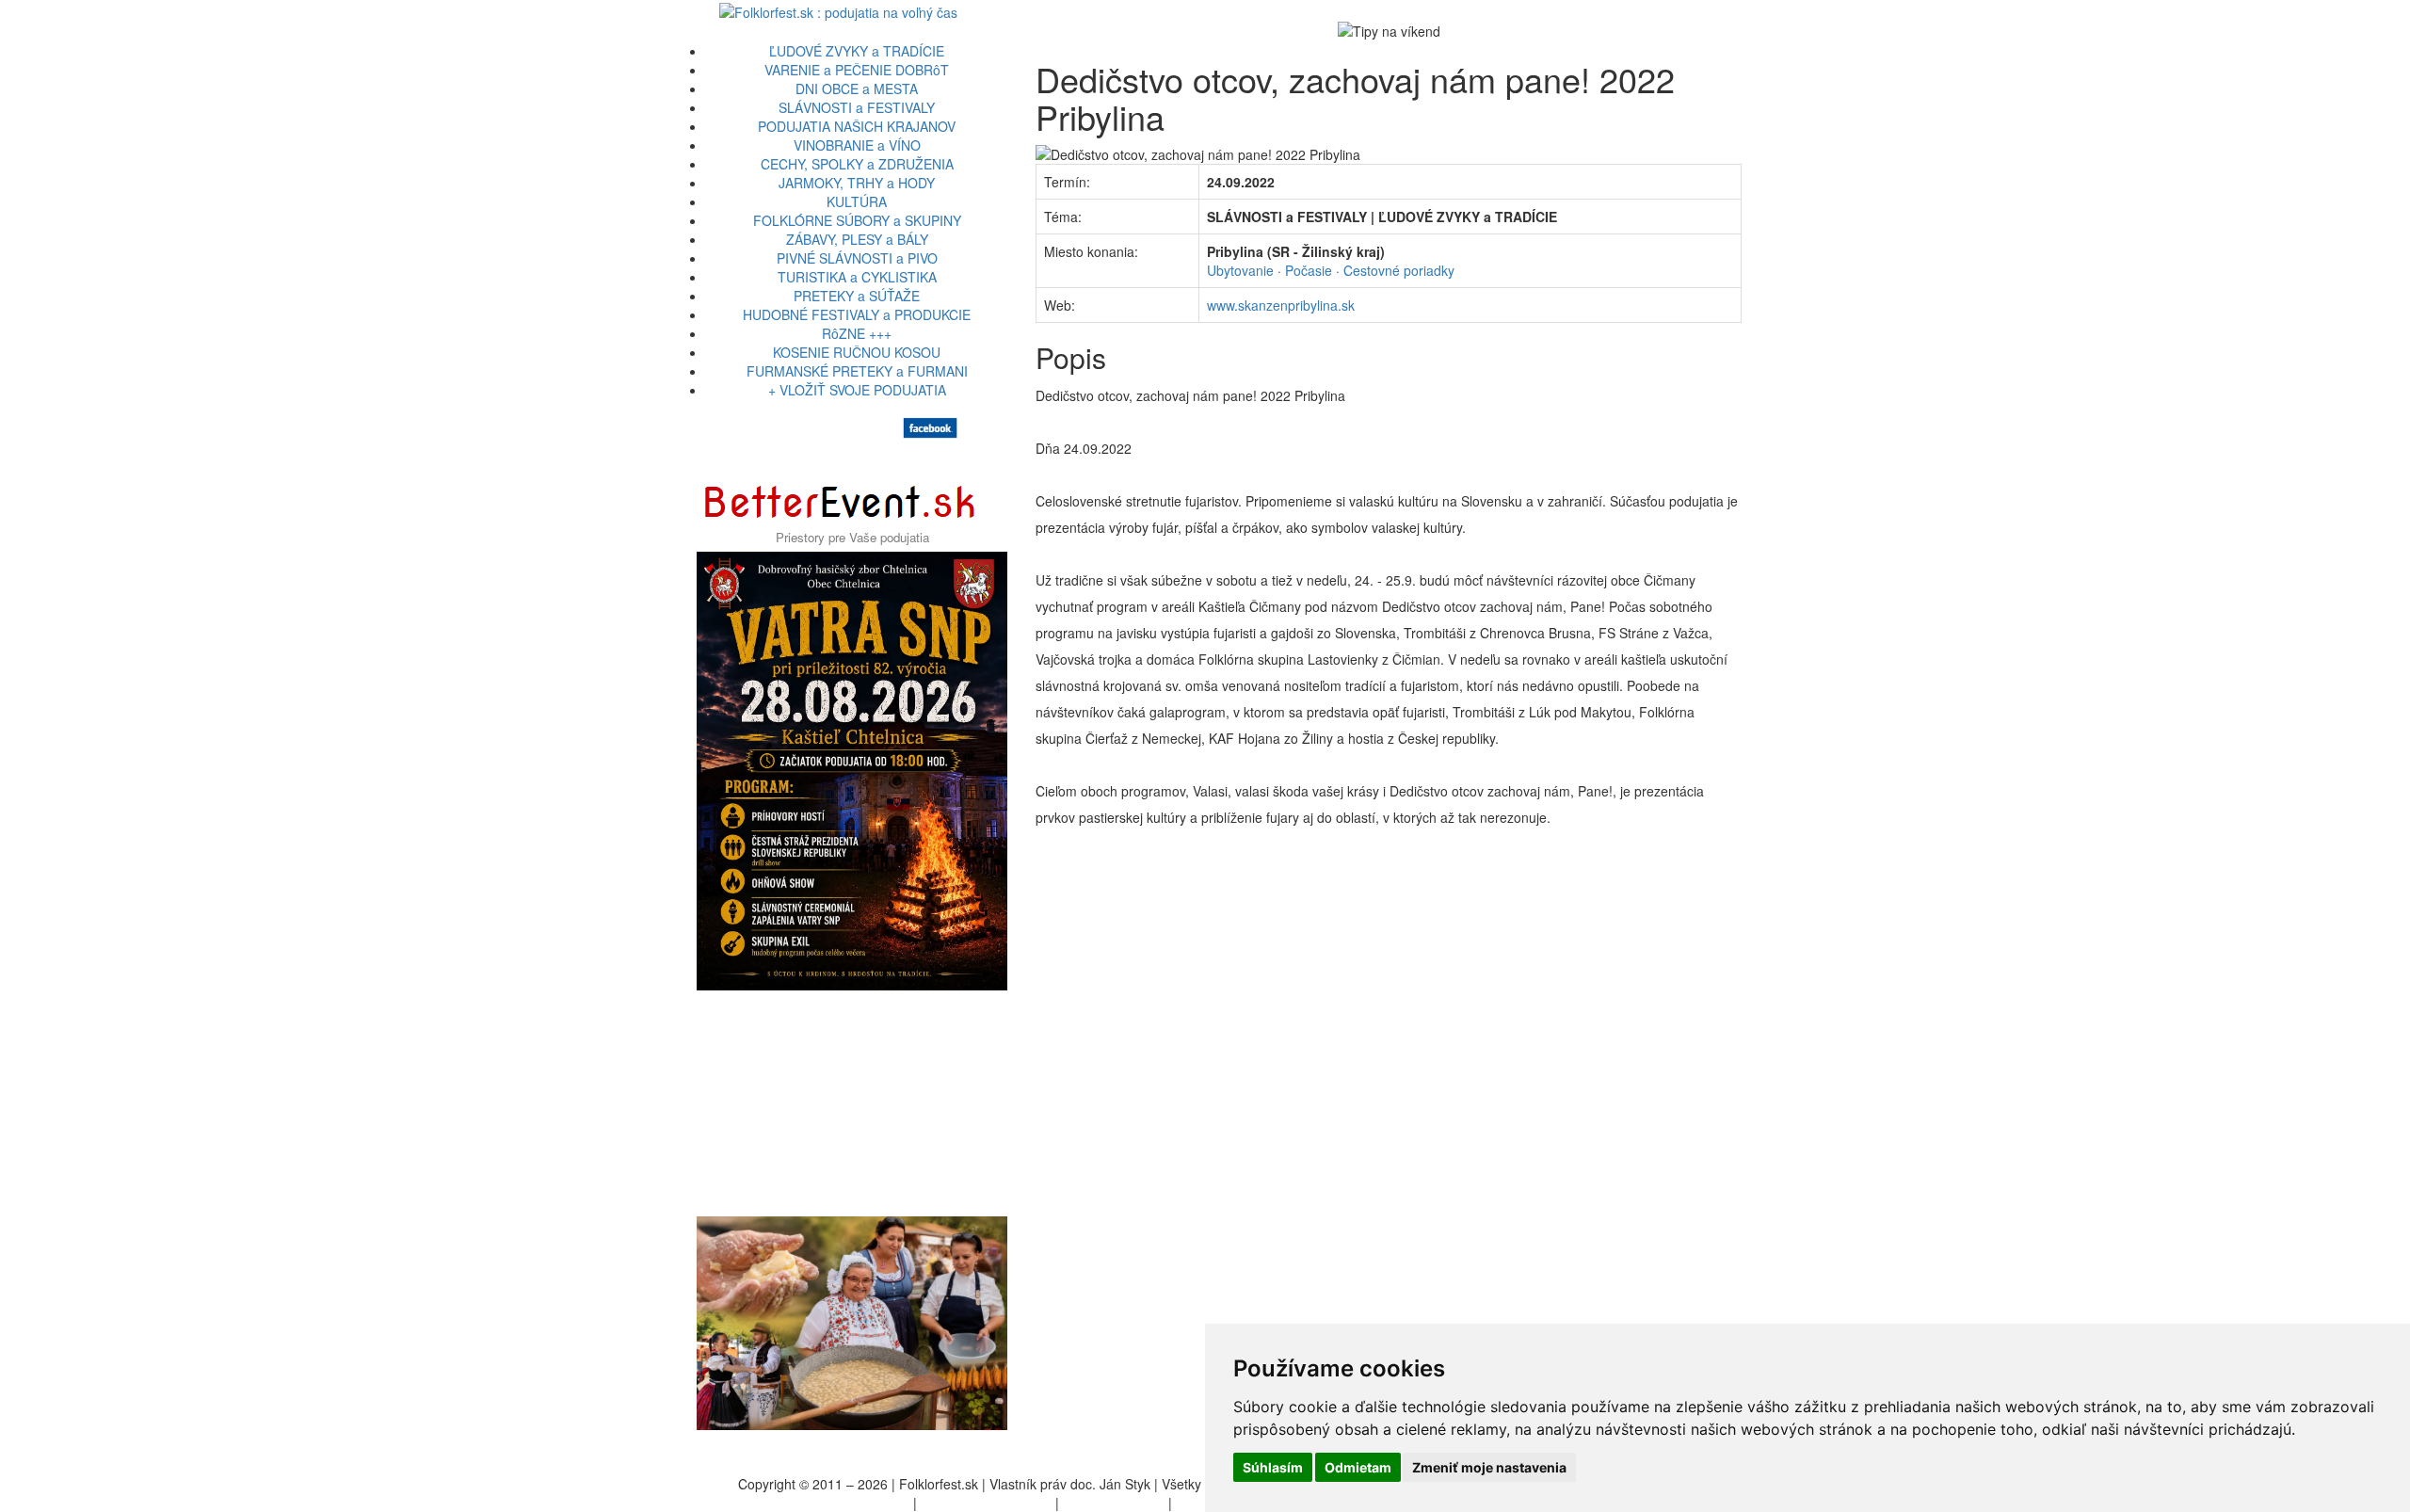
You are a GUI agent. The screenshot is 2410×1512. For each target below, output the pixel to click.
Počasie (1309, 270)
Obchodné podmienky (986, 1503)
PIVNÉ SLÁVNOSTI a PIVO (857, 258)
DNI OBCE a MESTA (857, 88)
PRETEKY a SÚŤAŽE (857, 296)
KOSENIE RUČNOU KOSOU (857, 352)
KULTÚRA (857, 201)
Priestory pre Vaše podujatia (852, 537)
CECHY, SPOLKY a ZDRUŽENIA (857, 164)
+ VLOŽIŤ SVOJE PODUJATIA (857, 390)
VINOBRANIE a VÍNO (857, 145)
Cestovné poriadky (1399, 270)
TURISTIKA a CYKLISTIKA (857, 277)
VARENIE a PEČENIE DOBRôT (857, 70)
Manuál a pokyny (1114, 1503)
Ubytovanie (1240, 270)
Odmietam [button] (1358, 1467)
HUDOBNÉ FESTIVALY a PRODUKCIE (857, 314)
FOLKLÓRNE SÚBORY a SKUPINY (857, 220)
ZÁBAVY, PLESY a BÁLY (857, 239)
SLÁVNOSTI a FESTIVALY (857, 107)
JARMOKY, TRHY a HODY (857, 183)
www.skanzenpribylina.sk (1281, 305)
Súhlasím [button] (1273, 1467)
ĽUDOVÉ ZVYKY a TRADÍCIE (857, 51)
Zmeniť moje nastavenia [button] (1489, 1467)
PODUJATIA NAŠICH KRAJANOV (857, 126)
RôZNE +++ (857, 333)
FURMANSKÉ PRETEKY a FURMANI (857, 371)
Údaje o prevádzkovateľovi (831, 1503)
